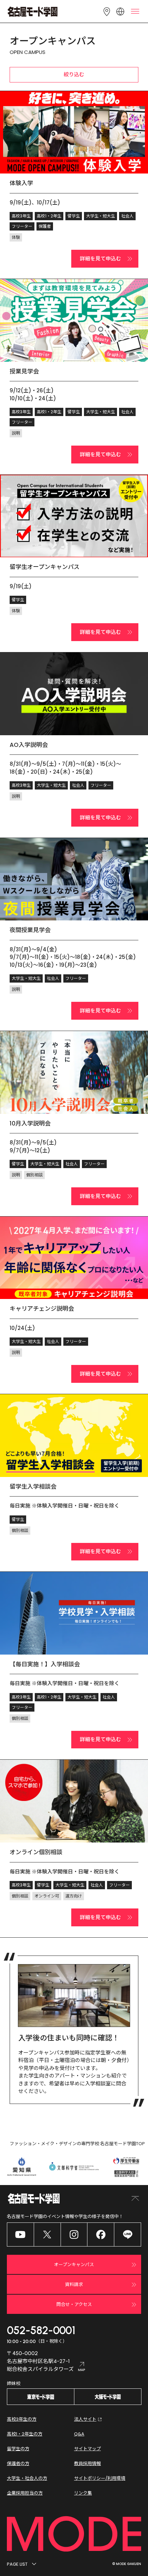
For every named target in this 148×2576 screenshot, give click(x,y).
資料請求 (74, 2284)
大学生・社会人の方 (27, 2478)
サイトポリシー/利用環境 (100, 2478)
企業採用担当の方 (25, 2493)
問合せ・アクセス (74, 2304)
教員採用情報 (87, 2463)
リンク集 (83, 2493)
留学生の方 (18, 2449)
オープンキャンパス (74, 2265)
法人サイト (85, 2419)
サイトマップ (87, 2449)
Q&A (79, 2434)
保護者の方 (18, 2463)
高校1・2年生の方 (25, 2434)
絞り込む (74, 74)
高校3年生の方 (22, 2419)
